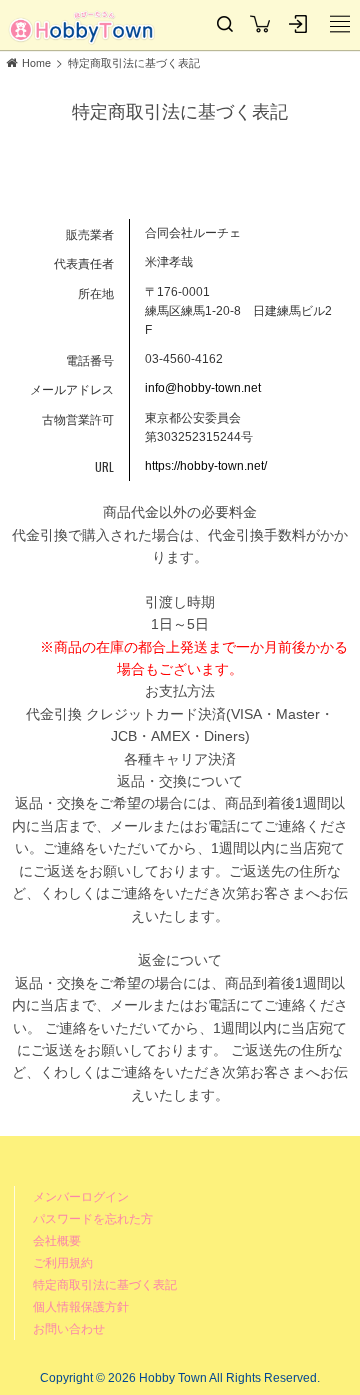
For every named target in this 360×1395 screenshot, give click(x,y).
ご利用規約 (63, 1262)
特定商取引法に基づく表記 (134, 62)
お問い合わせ (69, 1328)
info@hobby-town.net (203, 388)
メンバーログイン (81, 1196)
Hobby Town (82, 27)
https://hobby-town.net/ (206, 466)
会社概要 (57, 1240)
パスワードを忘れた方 (93, 1218)
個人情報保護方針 (81, 1306)
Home (36, 62)
